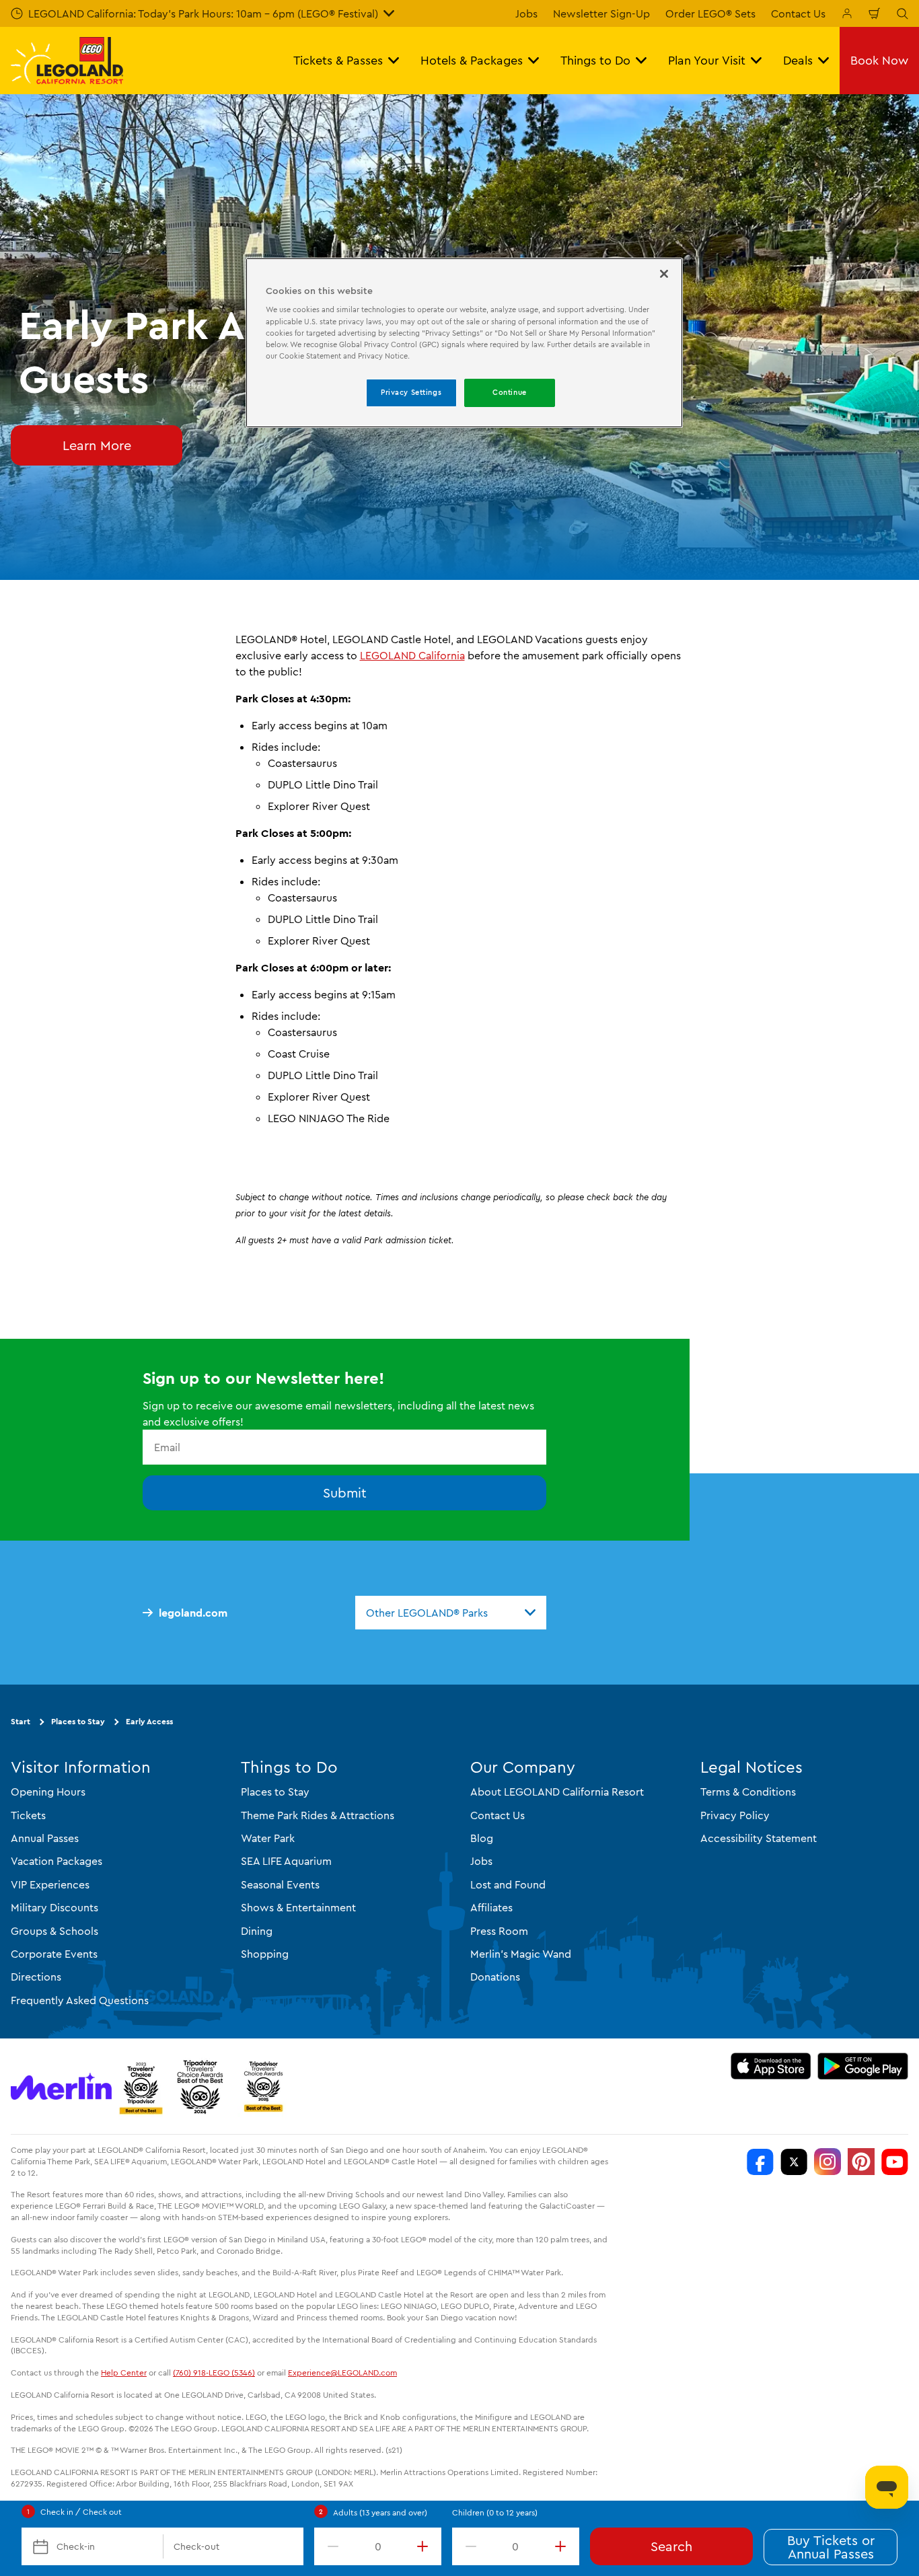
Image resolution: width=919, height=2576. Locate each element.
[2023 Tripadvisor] (141, 2086)
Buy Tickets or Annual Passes (831, 2547)
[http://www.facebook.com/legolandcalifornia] (760, 2162)
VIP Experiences (50, 1884)
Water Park (268, 1838)
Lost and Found (508, 1884)
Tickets (28, 1815)
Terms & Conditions (748, 1792)
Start (21, 1721)
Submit (345, 1493)
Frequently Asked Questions (80, 2000)
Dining (257, 1931)
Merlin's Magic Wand (521, 1954)
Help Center (124, 2372)
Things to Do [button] (595, 60)
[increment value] (425, 2546)
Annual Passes (45, 1838)
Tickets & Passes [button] (338, 60)
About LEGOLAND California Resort (557, 1792)
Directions (36, 1977)
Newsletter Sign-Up (601, 13)
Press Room (499, 1931)
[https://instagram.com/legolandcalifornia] (828, 2162)
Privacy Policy (735, 1815)
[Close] (664, 274)
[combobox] (451, 1613)
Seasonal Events (280, 1884)
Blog (482, 1838)
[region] (464, 343)
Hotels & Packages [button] (472, 60)
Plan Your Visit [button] (707, 60)
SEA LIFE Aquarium (286, 1861)
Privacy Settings (411, 392)
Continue (510, 392)
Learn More (97, 445)
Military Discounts (54, 1907)
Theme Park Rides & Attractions (318, 1815)
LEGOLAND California (412, 655)
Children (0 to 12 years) (495, 2512)
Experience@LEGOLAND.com (342, 2372)
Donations (495, 1977)
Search (671, 2546)
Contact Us (798, 13)
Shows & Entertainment (298, 1907)
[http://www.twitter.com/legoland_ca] (794, 2162)
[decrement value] (330, 2546)
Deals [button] (798, 60)
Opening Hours (48, 1792)
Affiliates (491, 1907)
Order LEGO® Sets (710, 13)
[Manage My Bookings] (847, 13)
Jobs (526, 13)
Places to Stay (78, 1721)
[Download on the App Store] (771, 2066)
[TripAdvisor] (263, 2086)
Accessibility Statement (759, 1838)
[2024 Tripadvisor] (200, 2086)
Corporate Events (54, 1954)
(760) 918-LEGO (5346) (214, 2372)
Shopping (265, 1954)
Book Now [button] (879, 60)
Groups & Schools (54, 1931)
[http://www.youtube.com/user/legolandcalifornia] (895, 2162)
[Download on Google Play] (863, 2066)
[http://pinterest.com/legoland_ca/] (861, 2162)
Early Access (149, 1721)
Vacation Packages (57, 1861)
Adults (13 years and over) (380, 2512)
